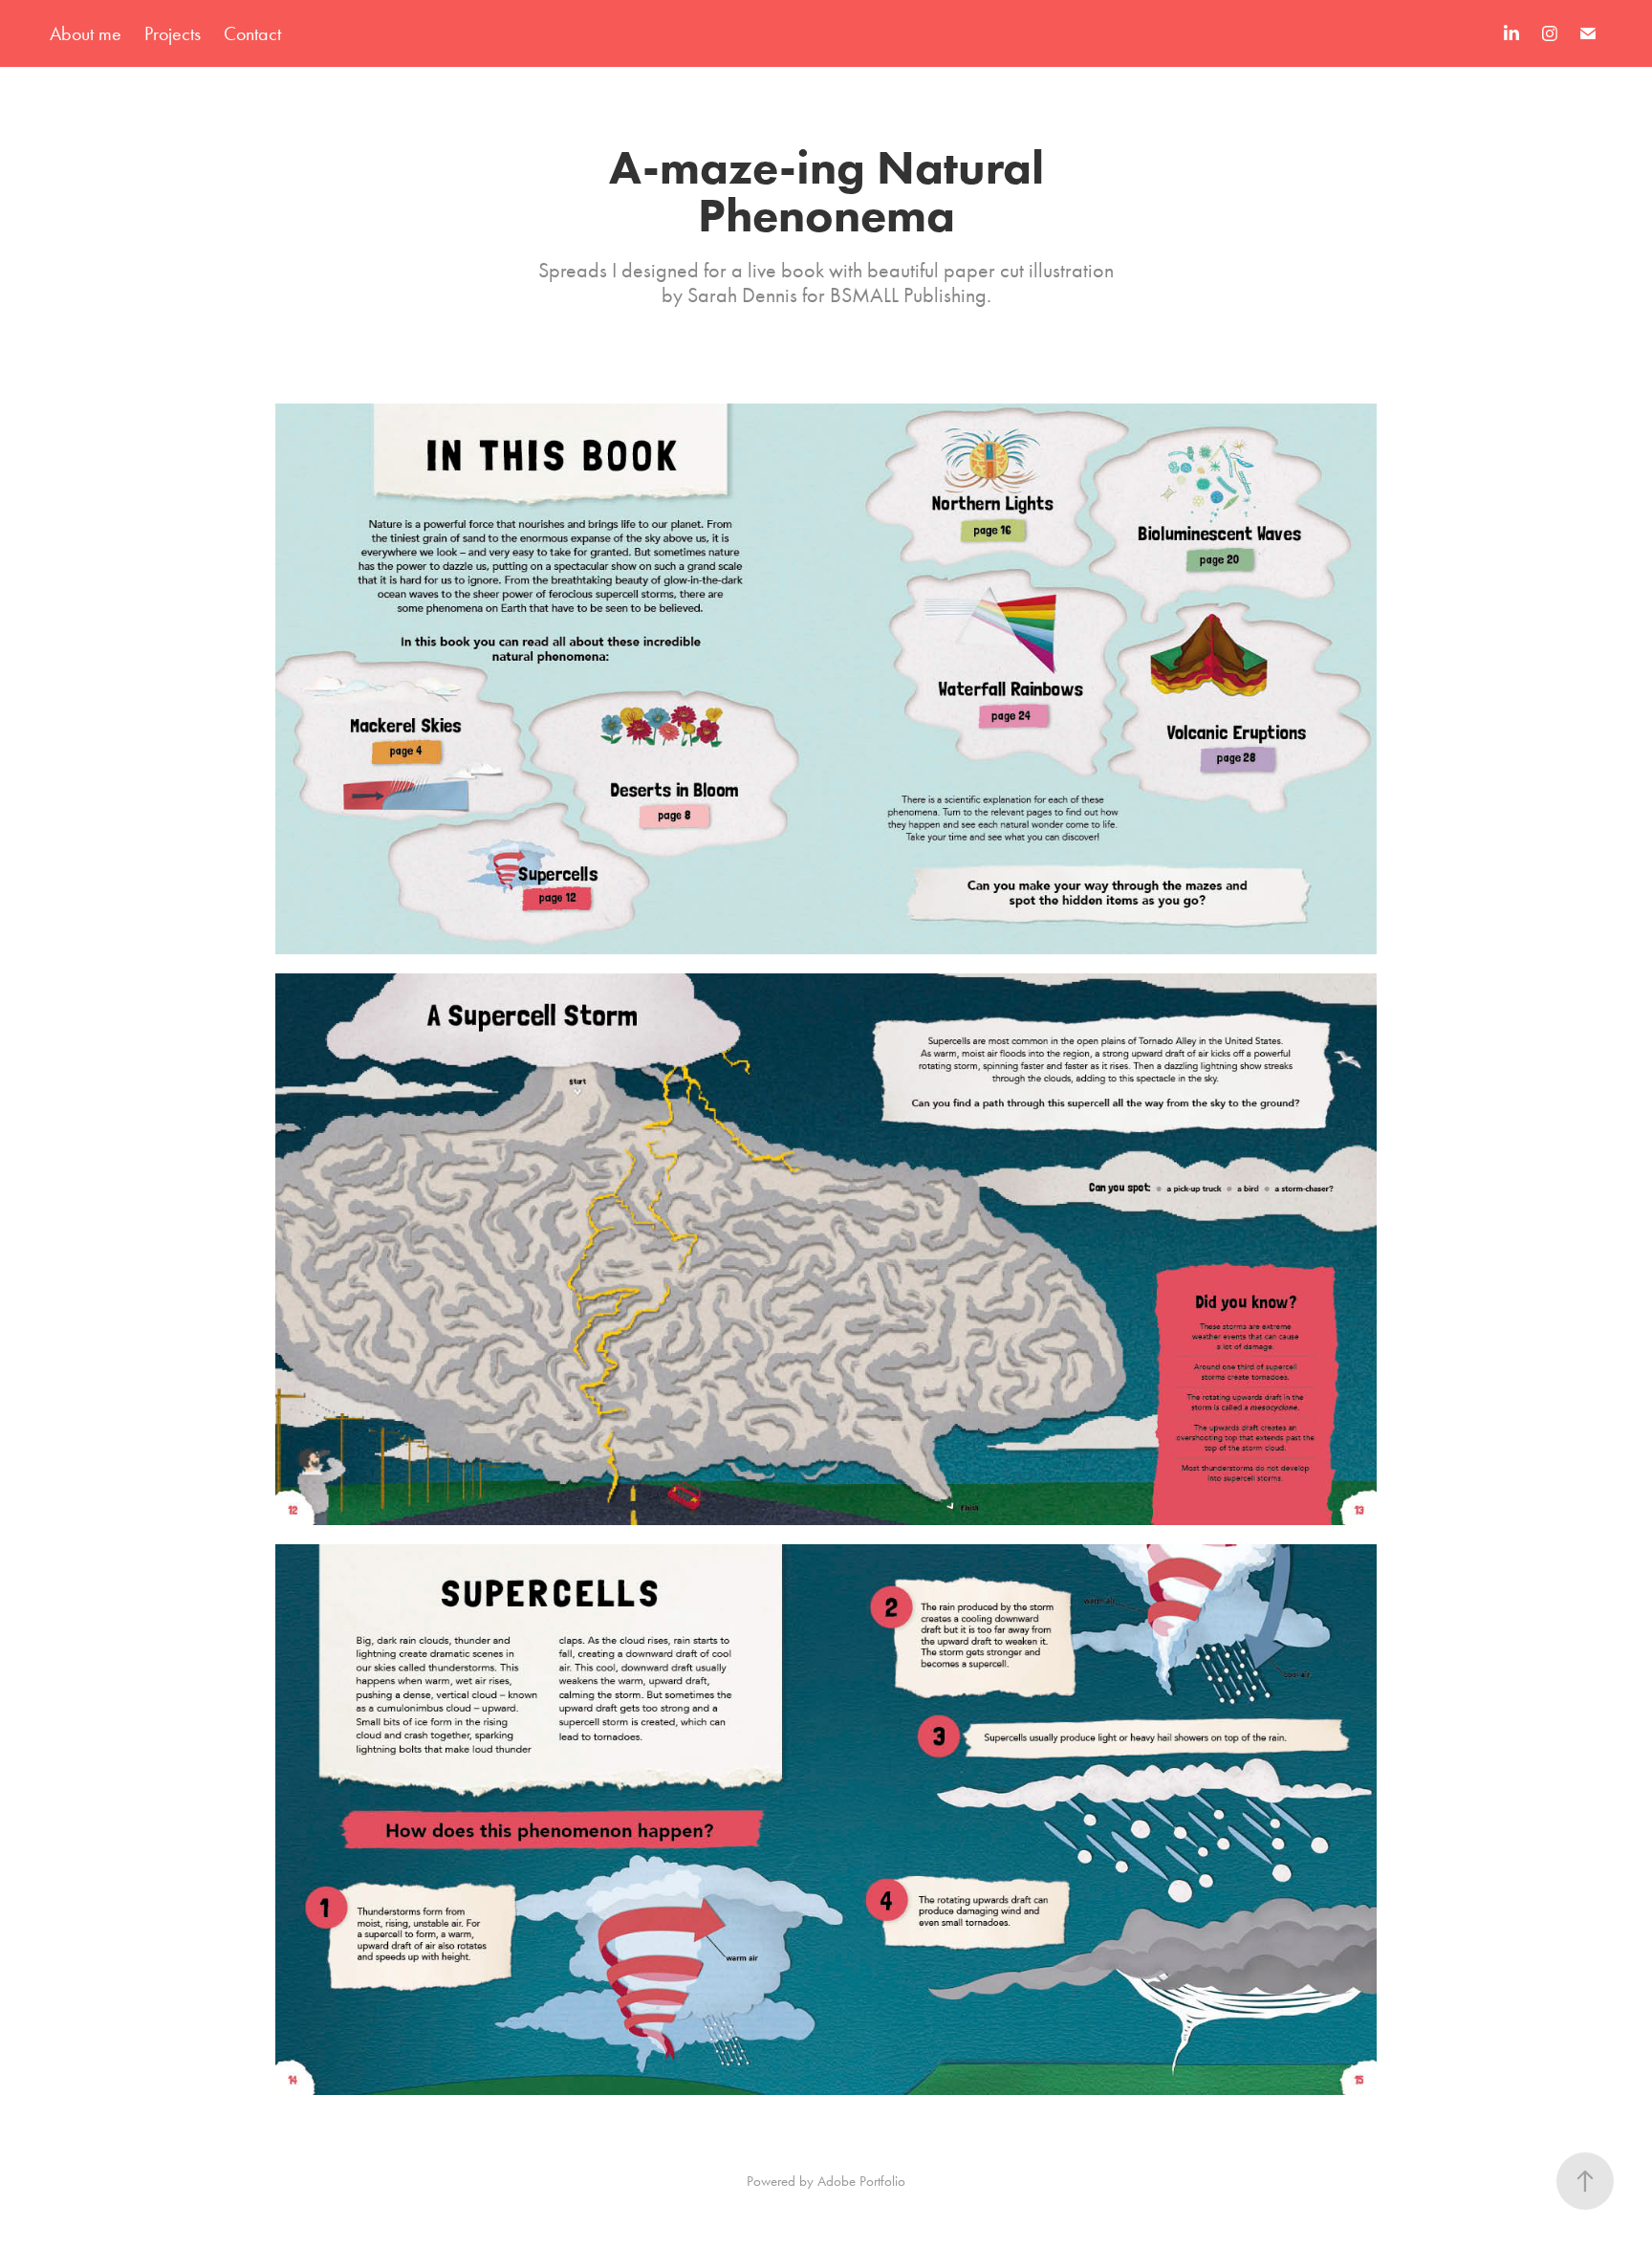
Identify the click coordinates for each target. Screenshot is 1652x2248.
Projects (173, 33)
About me (86, 33)
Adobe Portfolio (861, 2181)
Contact (252, 33)
